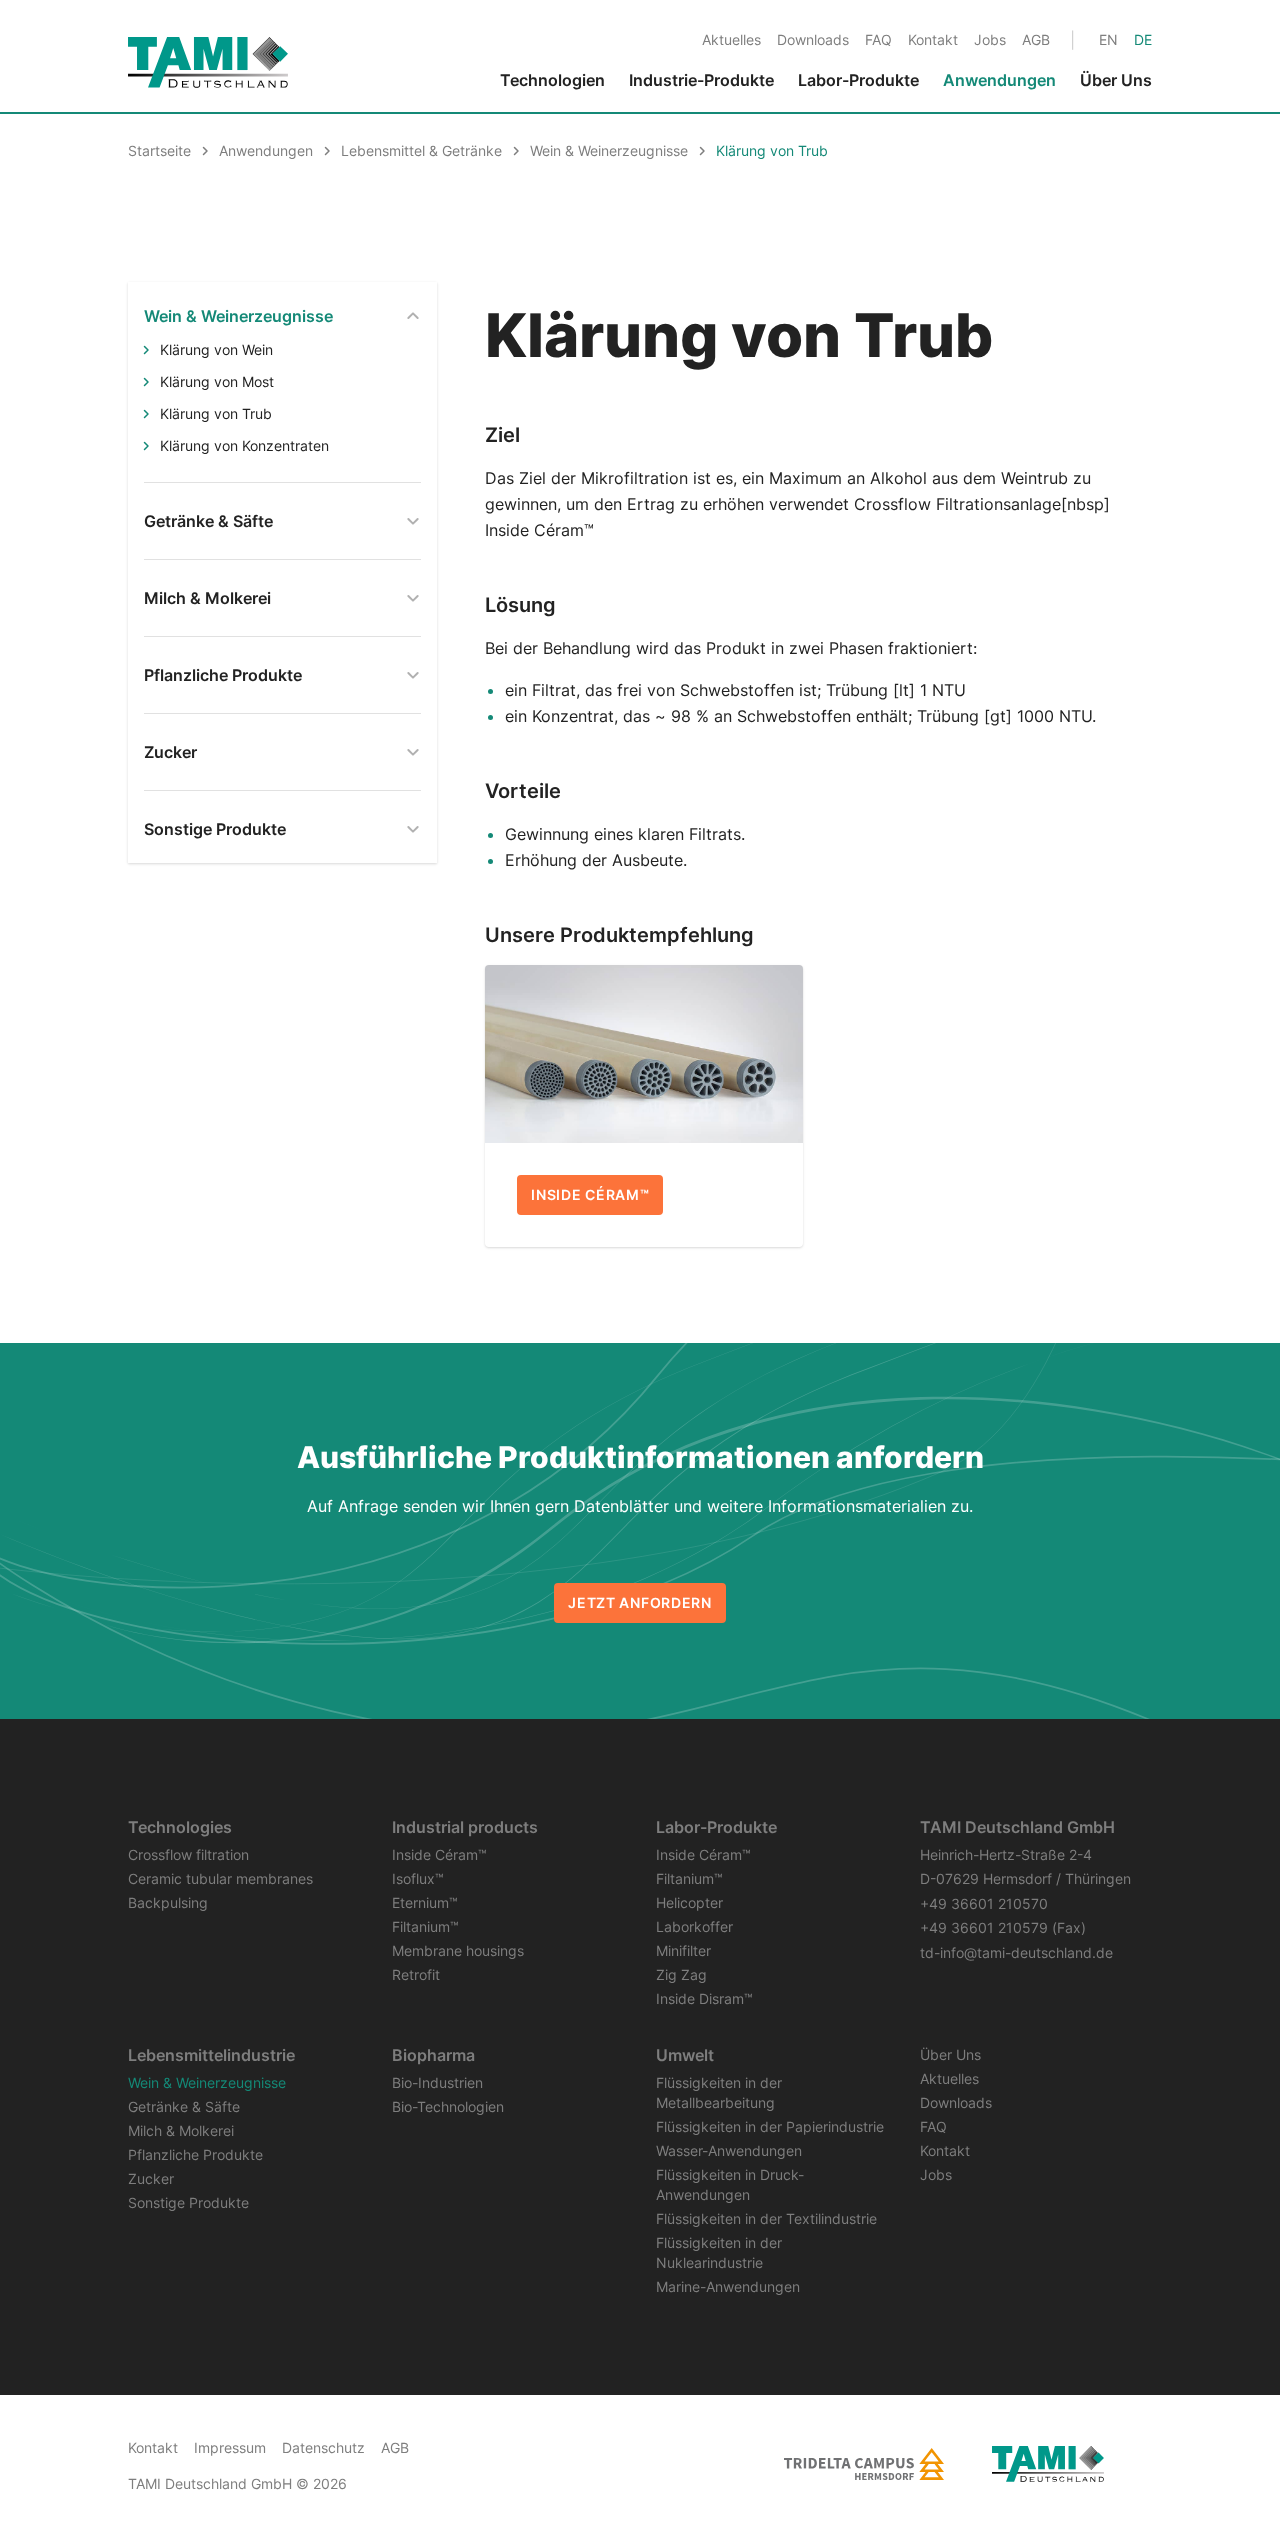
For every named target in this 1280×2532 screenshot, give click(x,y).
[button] (1208, 2454)
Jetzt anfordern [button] (640, 1602)
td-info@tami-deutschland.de (1016, 1952)
